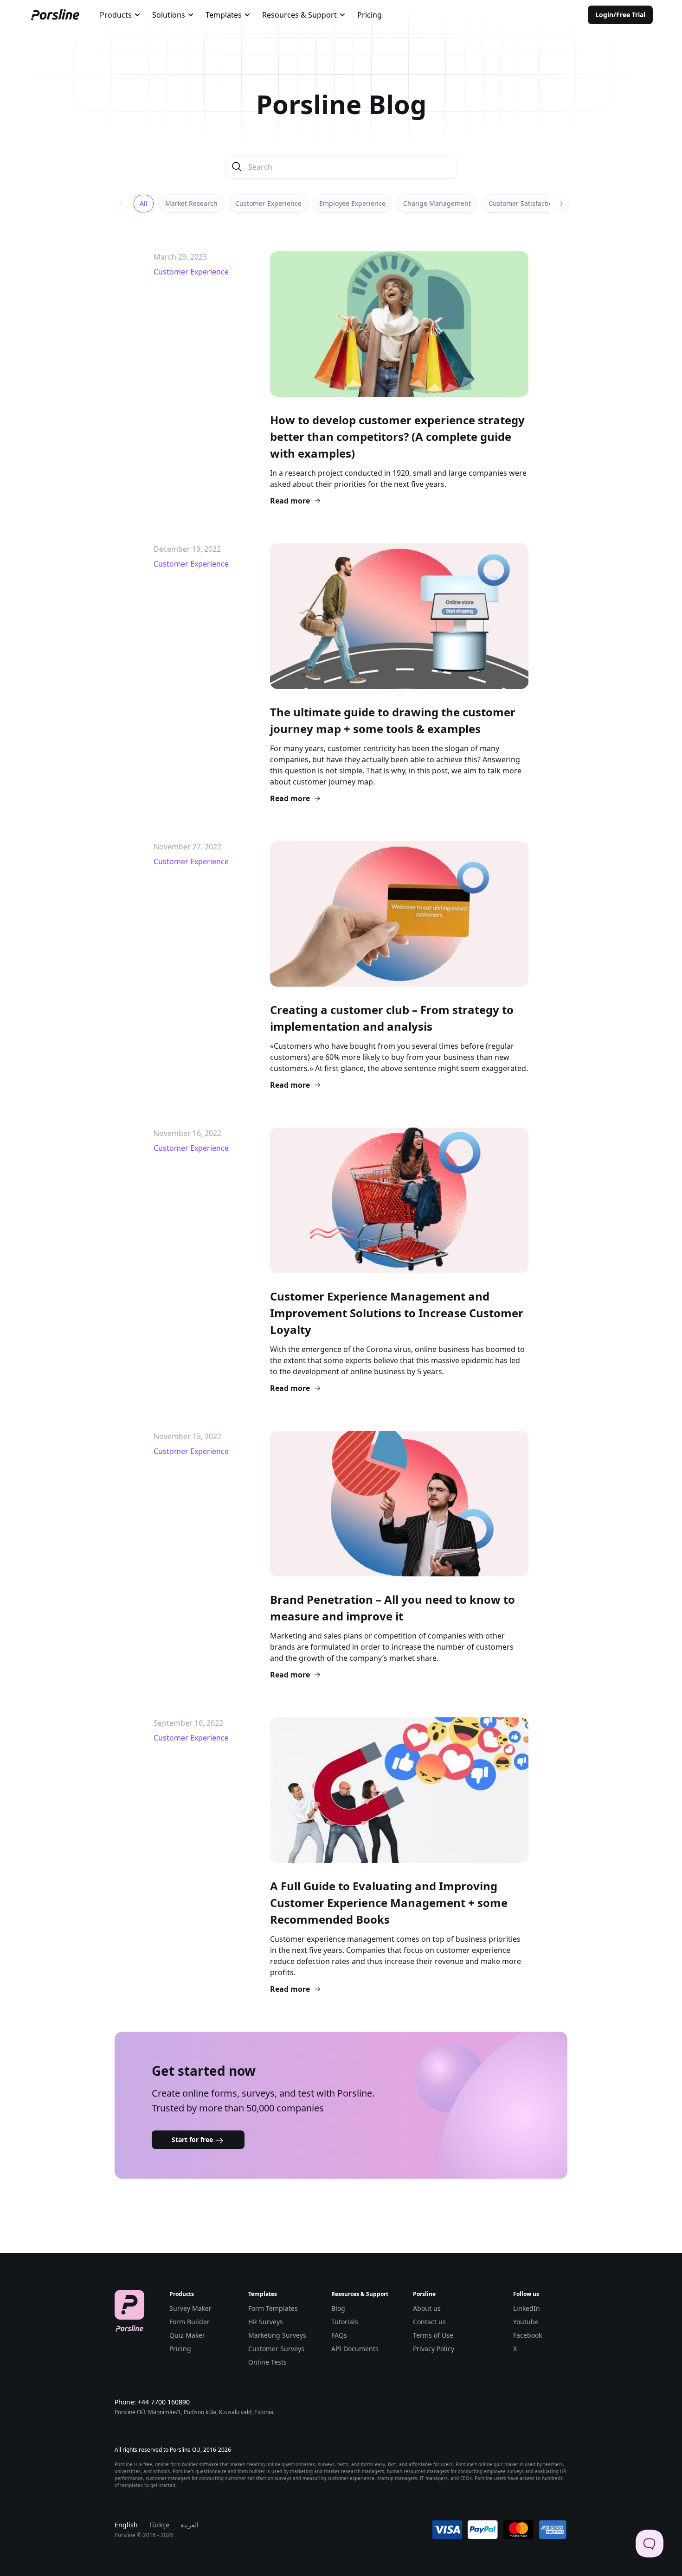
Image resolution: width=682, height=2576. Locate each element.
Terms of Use (433, 2335)
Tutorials (345, 2322)
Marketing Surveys (277, 2335)
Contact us (429, 2322)
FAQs (339, 2335)
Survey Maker (190, 2308)
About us (427, 2308)
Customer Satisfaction (523, 203)
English (126, 2525)
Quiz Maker (187, 2335)
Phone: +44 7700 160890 (152, 2402)
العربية (190, 2525)
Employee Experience (352, 203)
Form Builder (190, 2322)
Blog (338, 2308)
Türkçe (159, 2525)
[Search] (237, 167)
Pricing (370, 15)
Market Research (191, 203)
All (144, 203)
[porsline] (55, 15)
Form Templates (273, 2308)
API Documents (355, 2349)
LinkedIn (527, 2308)
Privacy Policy (434, 2349)
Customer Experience (268, 203)
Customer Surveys (276, 2349)
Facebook (528, 2335)
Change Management (437, 203)
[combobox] (120, 15)
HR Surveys (266, 2322)
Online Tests (267, 2362)
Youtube (526, 2322)
